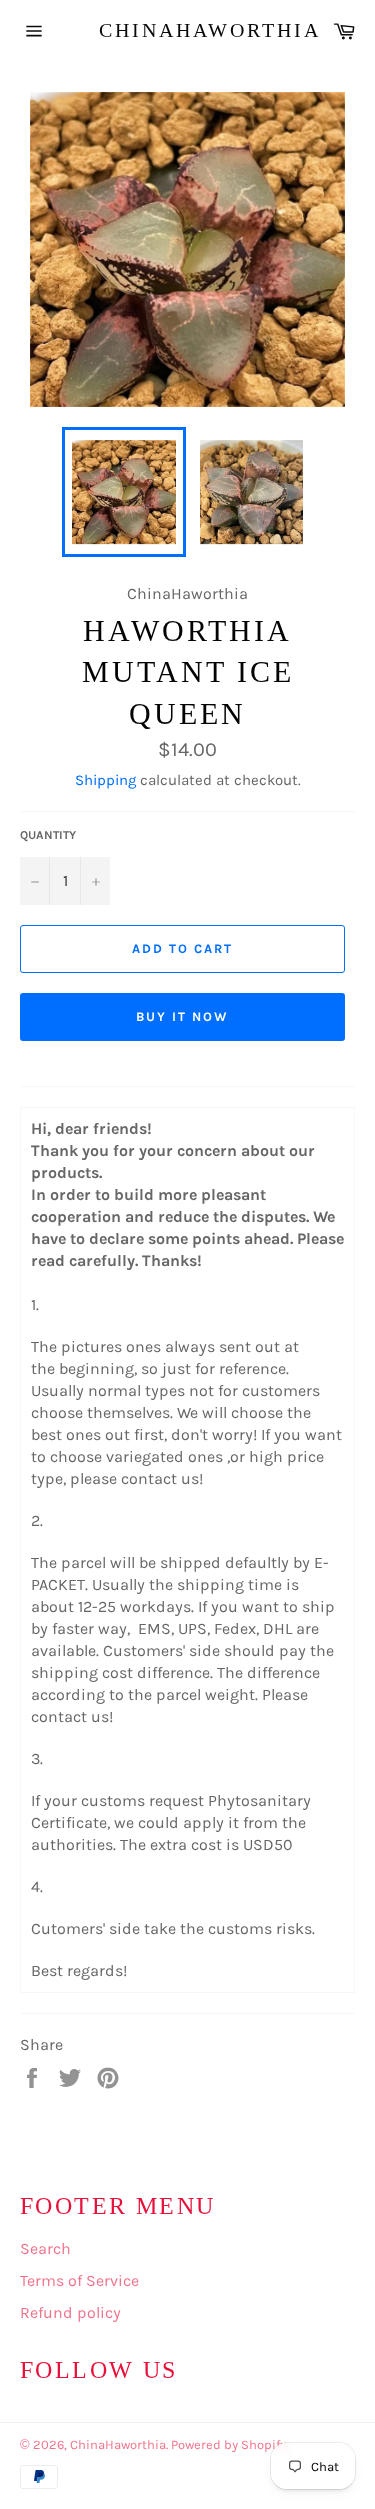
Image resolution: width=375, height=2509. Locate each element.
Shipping (105, 780)
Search (45, 2248)
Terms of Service (79, 2280)
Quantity (48, 835)
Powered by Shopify (228, 2444)
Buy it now (182, 1016)
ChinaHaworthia (188, 30)
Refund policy (70, 2312)
